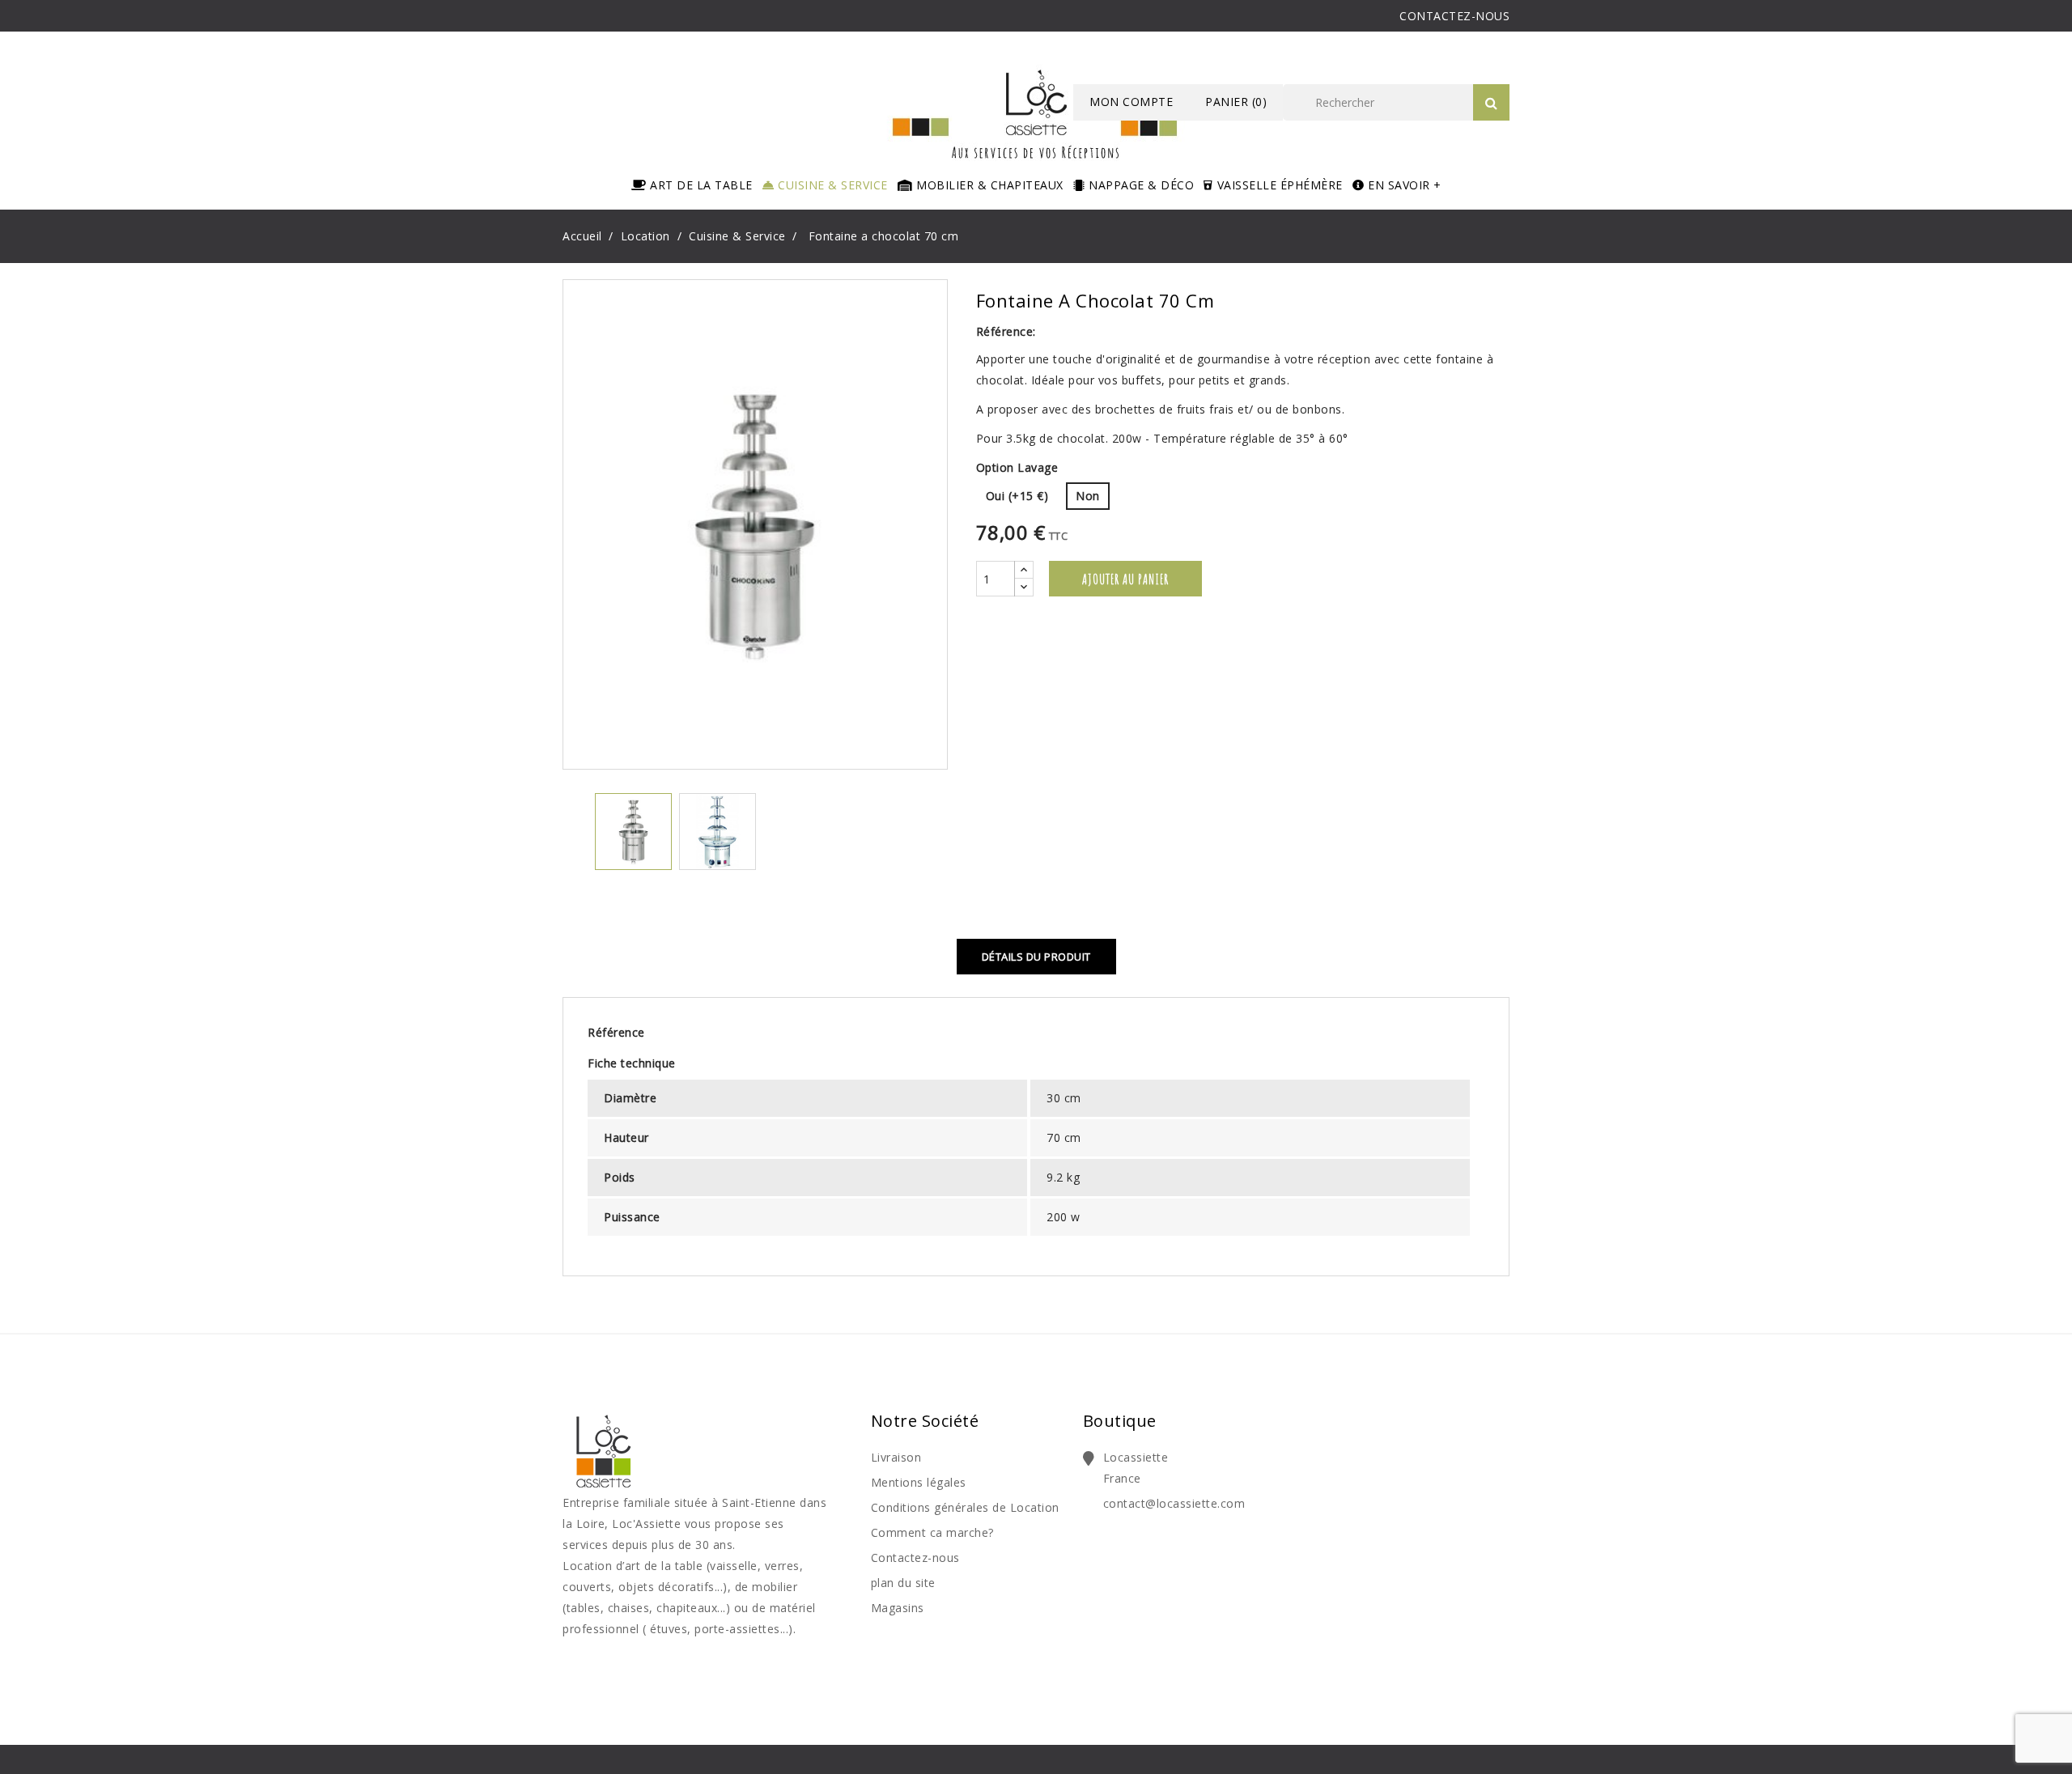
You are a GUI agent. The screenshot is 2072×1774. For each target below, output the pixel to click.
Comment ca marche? (932, 1532)
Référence (616, 1032)
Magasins (898, 1608)
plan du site (903, 1583)
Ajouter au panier (1125, 579)
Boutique (1120, 1421)
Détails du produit (1036, 957)
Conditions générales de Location (965, 1507)
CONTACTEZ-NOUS (1454, 16)
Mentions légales (919, 1482)
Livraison (896, 1457)
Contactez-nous (915, 1558)
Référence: (1006, 331)
